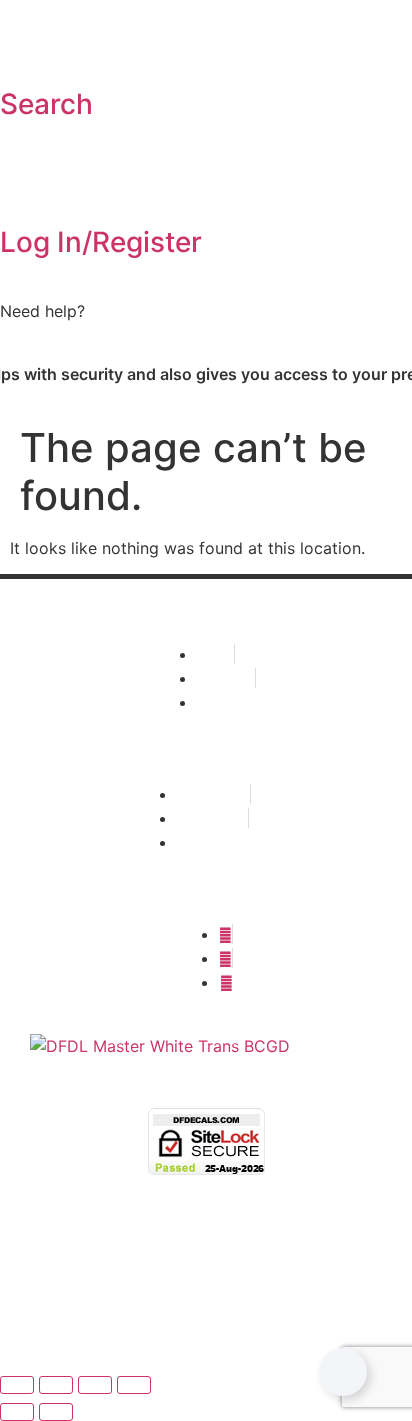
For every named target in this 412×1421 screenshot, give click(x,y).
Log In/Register (101, 242)
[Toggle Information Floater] (343, 1372)
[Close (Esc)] (134, 1385)
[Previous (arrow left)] (17, 1412)
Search (46, 104)
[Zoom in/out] (17, 1385)
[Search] (25, 49)
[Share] (95, 1385)
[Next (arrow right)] (56, 1412)
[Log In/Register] (25, 187)
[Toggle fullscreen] (56, 1385)
